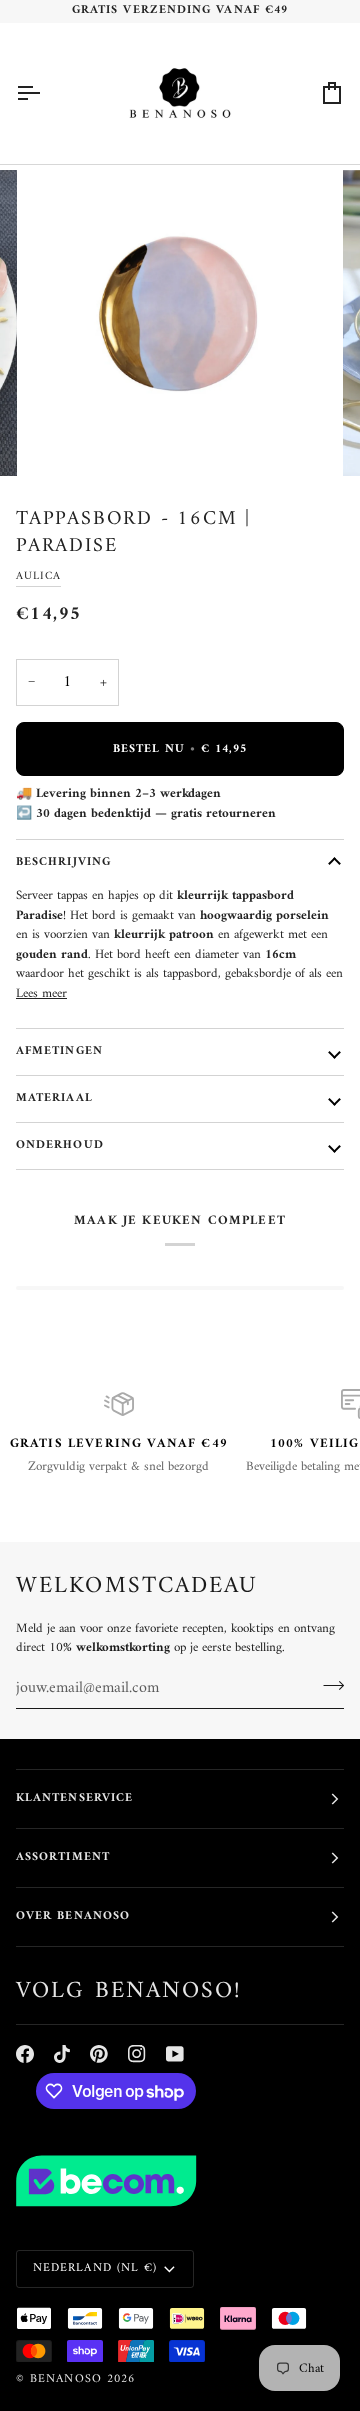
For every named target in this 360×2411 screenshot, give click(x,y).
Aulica (38, 576)
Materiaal (54, 1098)
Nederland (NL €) (95, 2268)
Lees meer (41, 994)
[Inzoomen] (64, 438)
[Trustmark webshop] (180, 2181)
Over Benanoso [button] (73, 1916)
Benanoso (66, 2379)
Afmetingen (59, 1051)
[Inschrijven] (327, 1686)
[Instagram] (137, 2054)
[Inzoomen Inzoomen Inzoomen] (180, 323)
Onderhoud (60, 1145)
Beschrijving (63, 862)
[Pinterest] (99, 2054)
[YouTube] (175, 2054)
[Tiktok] (62, 2054)
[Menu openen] (46, 93)
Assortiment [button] (63, 1857)
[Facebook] (25, 2054)
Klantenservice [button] (74, 1798)
